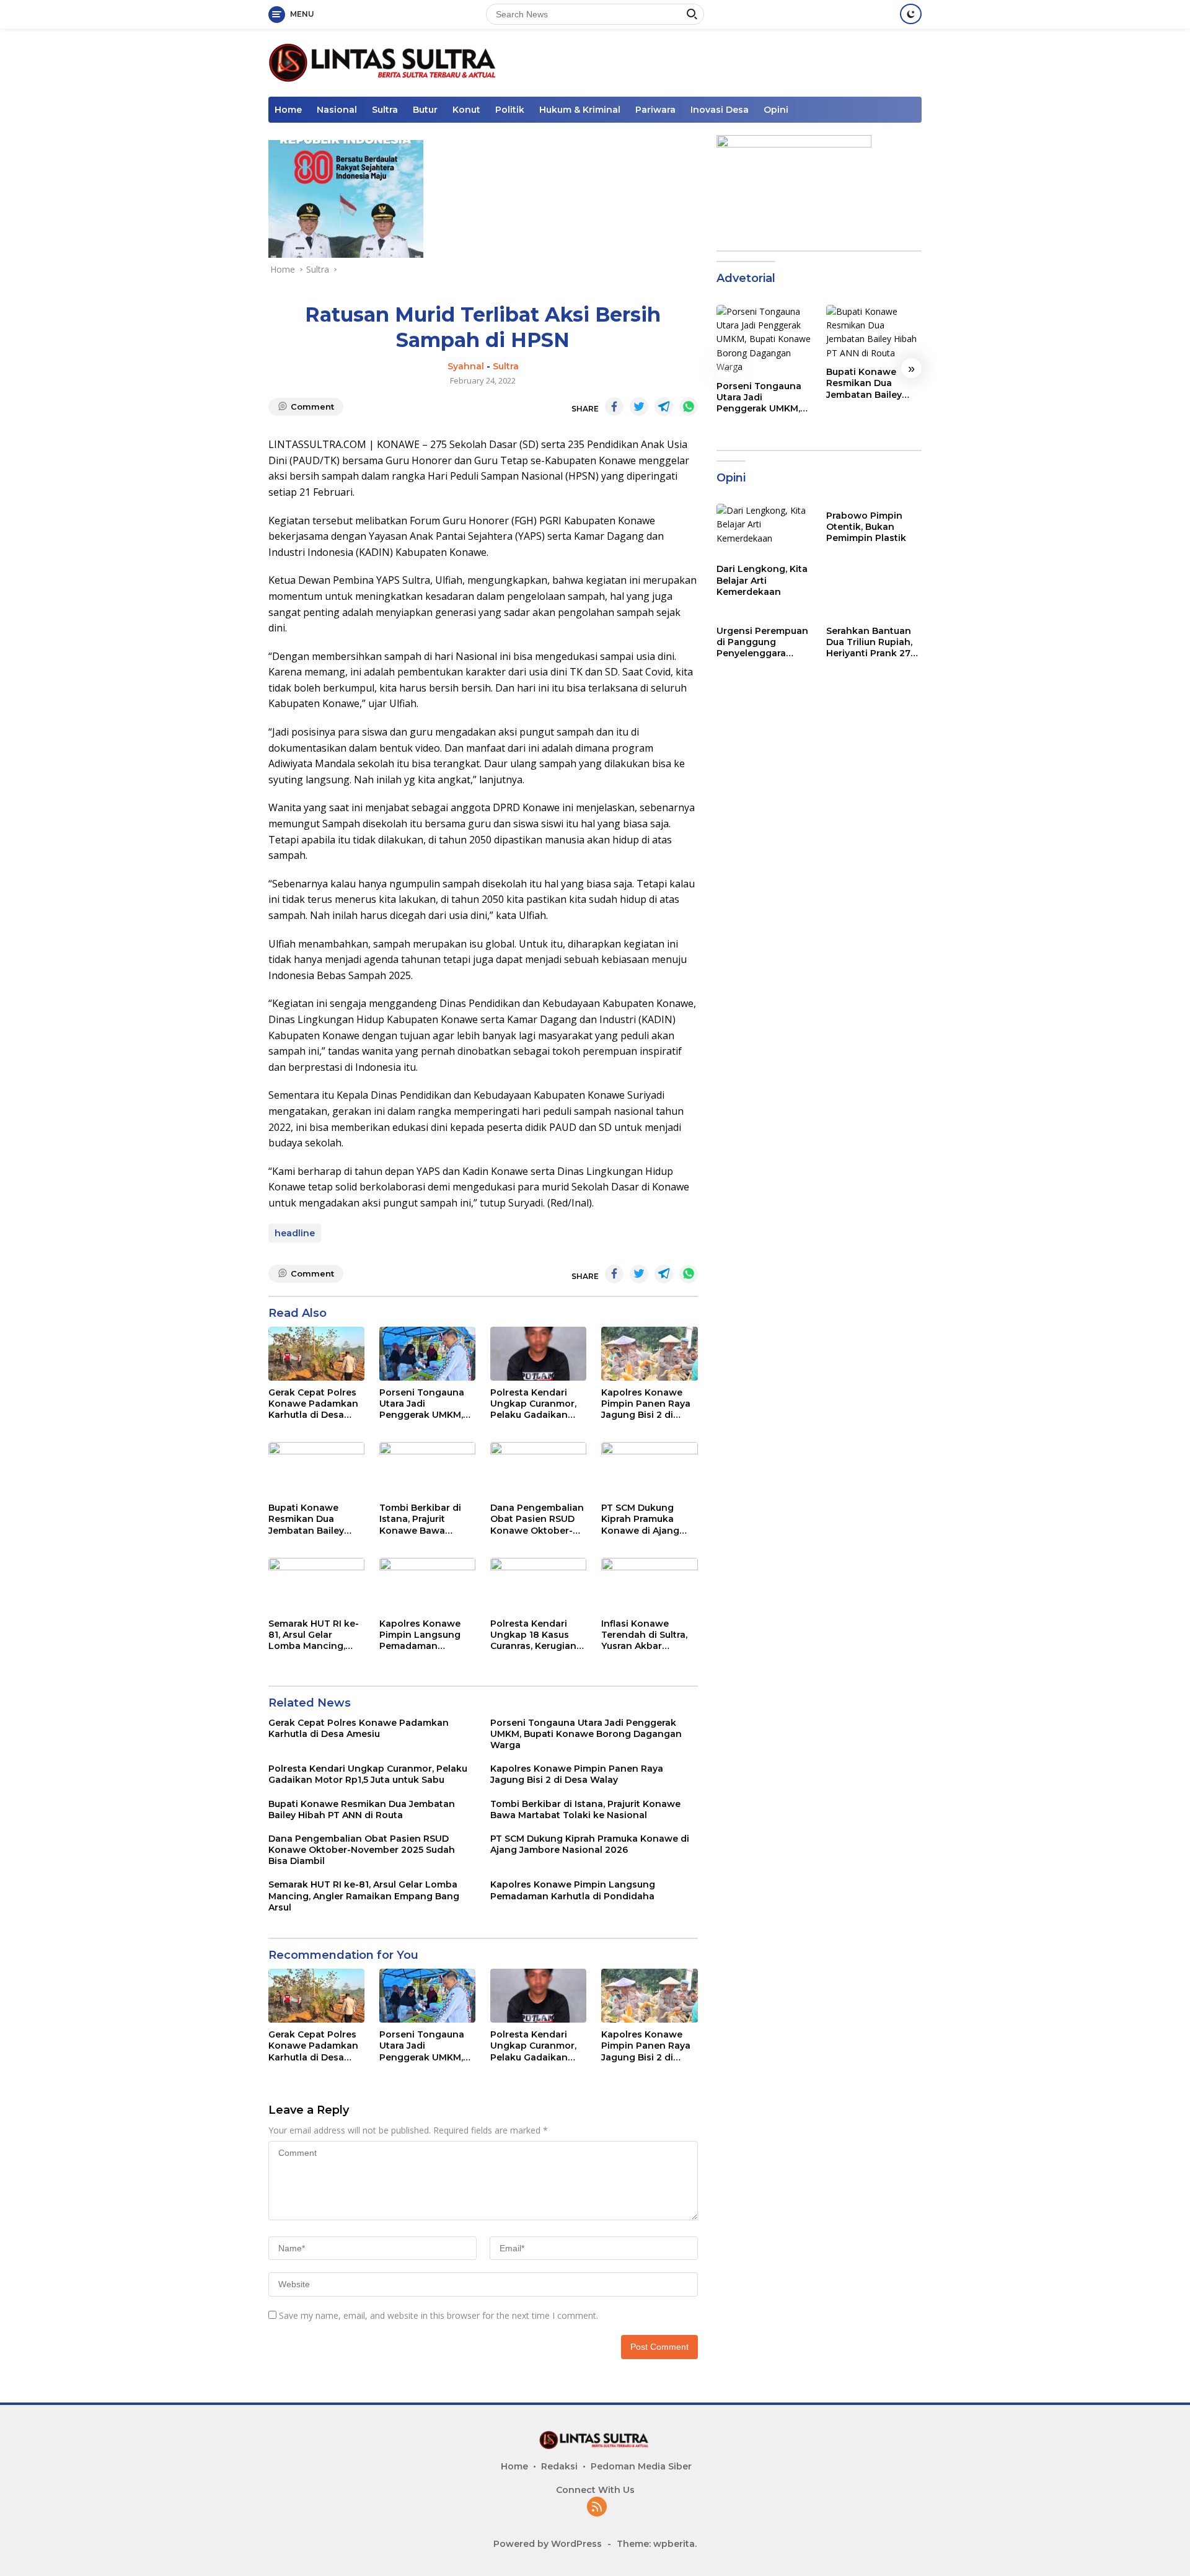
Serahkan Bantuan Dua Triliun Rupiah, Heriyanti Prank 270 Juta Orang (871, 642)
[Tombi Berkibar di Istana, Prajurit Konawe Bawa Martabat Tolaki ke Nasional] (427, 1469)
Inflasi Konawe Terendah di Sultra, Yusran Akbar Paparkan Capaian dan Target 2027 (644, 1635)
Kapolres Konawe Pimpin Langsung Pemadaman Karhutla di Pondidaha (420, 1635)
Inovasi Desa (720, 110)
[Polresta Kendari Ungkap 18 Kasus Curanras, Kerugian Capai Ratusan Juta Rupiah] (538, 1585)
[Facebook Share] (614, 407)
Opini (776, 110)
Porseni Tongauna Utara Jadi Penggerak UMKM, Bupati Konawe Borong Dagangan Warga (422, 1404)
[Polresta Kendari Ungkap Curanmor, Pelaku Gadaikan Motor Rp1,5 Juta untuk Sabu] (538, 1354)
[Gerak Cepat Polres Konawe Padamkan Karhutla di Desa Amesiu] (316, 1354)
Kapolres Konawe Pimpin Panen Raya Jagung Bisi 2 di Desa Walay (646, 1404)
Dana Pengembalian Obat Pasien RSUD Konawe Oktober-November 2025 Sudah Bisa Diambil (537, 1519)
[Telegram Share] (664, 407)
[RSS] (597, 2508)
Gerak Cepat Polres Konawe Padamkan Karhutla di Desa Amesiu (313, 1404)
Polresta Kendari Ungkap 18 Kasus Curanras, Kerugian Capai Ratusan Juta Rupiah (534, 1635)
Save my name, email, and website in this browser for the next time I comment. (439, 2315)
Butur (425, 110)
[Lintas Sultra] (385, 62)
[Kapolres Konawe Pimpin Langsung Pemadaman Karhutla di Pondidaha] (427, 1585)
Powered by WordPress (548, 2544)
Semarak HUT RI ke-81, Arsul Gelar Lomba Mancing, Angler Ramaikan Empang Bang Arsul (314, 1635)
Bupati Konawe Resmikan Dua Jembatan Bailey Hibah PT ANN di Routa (306, 1519)
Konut (466, 110)
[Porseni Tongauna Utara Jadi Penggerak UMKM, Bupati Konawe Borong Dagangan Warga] (427, 1354)
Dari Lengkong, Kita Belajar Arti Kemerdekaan (762, 580)
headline (295, 1233)
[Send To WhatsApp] (689, 407)
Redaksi (559, 2466)
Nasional (337, 110)
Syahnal (466, 366)
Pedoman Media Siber (641, 2466)
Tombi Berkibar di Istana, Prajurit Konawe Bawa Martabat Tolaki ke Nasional (422, 1519)
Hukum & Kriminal (580, 110)
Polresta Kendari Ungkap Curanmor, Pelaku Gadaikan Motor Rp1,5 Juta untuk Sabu (533, 1404)
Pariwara (655, 110)
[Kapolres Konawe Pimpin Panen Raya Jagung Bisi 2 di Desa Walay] (649, 1354)
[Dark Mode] (911, 14)
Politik (510, 110)
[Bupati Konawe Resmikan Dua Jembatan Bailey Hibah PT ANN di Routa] (316, 1469)
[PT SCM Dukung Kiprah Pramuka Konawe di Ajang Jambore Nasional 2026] (649, 1469)
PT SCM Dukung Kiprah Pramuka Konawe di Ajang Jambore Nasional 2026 (643, 1519)
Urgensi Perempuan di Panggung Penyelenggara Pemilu (762, 642)
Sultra (385, 110)
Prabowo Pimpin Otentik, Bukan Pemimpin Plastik (866, 527)
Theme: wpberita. (657, 2544)
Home (288, 110)
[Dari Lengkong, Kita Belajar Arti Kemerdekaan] (764, 530)
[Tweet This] (639, 407)
